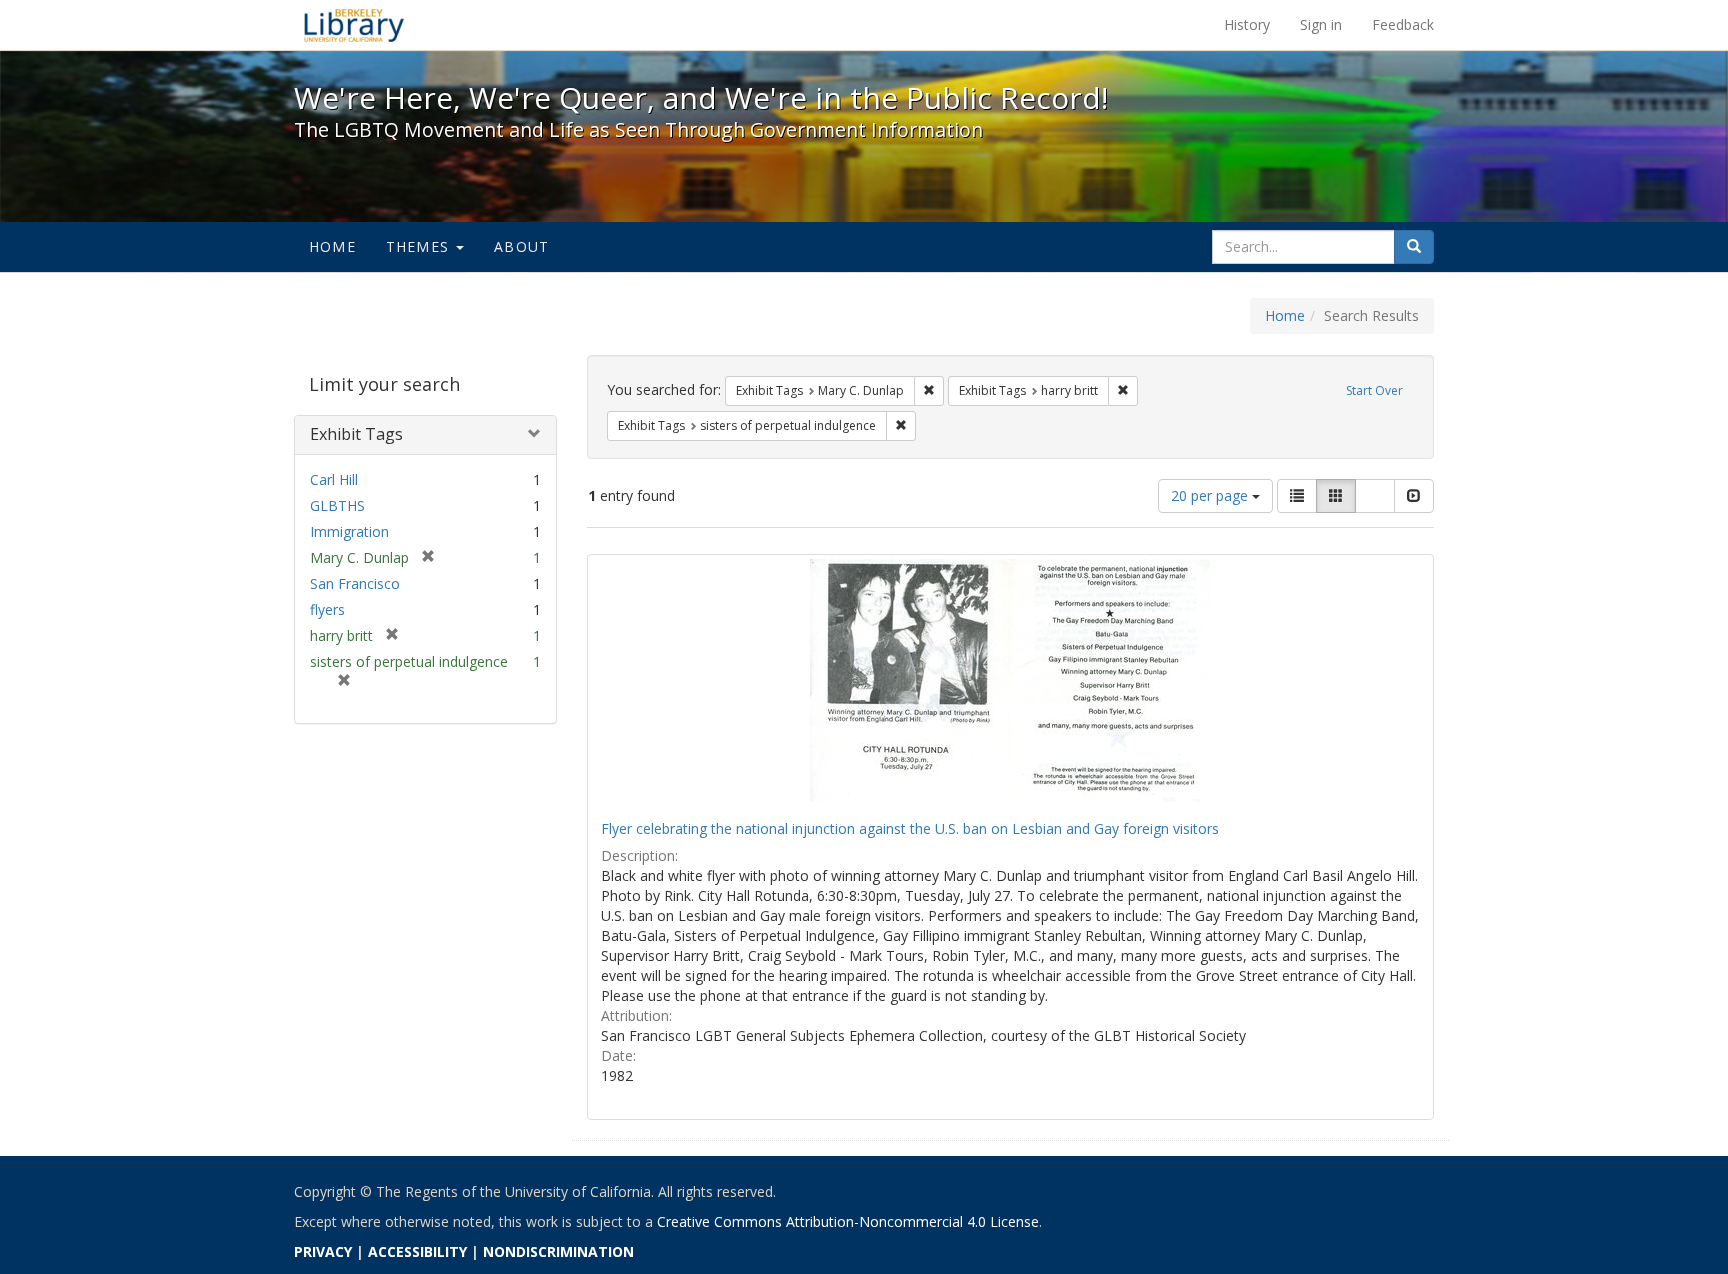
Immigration (349, 531)
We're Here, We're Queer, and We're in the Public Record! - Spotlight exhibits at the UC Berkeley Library (354, 25)
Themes (420, 246)
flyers (327, 609)
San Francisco (355, 583)
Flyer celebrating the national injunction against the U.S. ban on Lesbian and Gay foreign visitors (910, 828)
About (521, 246)
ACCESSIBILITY (417, 1251)
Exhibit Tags (356, 434)
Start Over (1374, 390)
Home (332, 246)
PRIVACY (323, 1251)
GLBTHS (337, 505)
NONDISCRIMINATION (558, 1251)
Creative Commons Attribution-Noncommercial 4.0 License (848, 1221)
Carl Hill (334, 479)
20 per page (1211, 495)
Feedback (1403, 24)
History (1247, 24)
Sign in (1321, 24)
